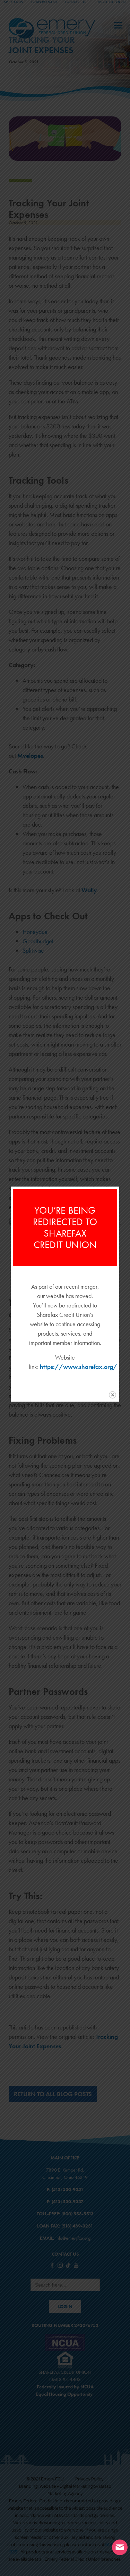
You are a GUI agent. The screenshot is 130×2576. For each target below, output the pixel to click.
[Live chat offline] (120, 2547)
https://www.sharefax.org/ (79, 1367)
